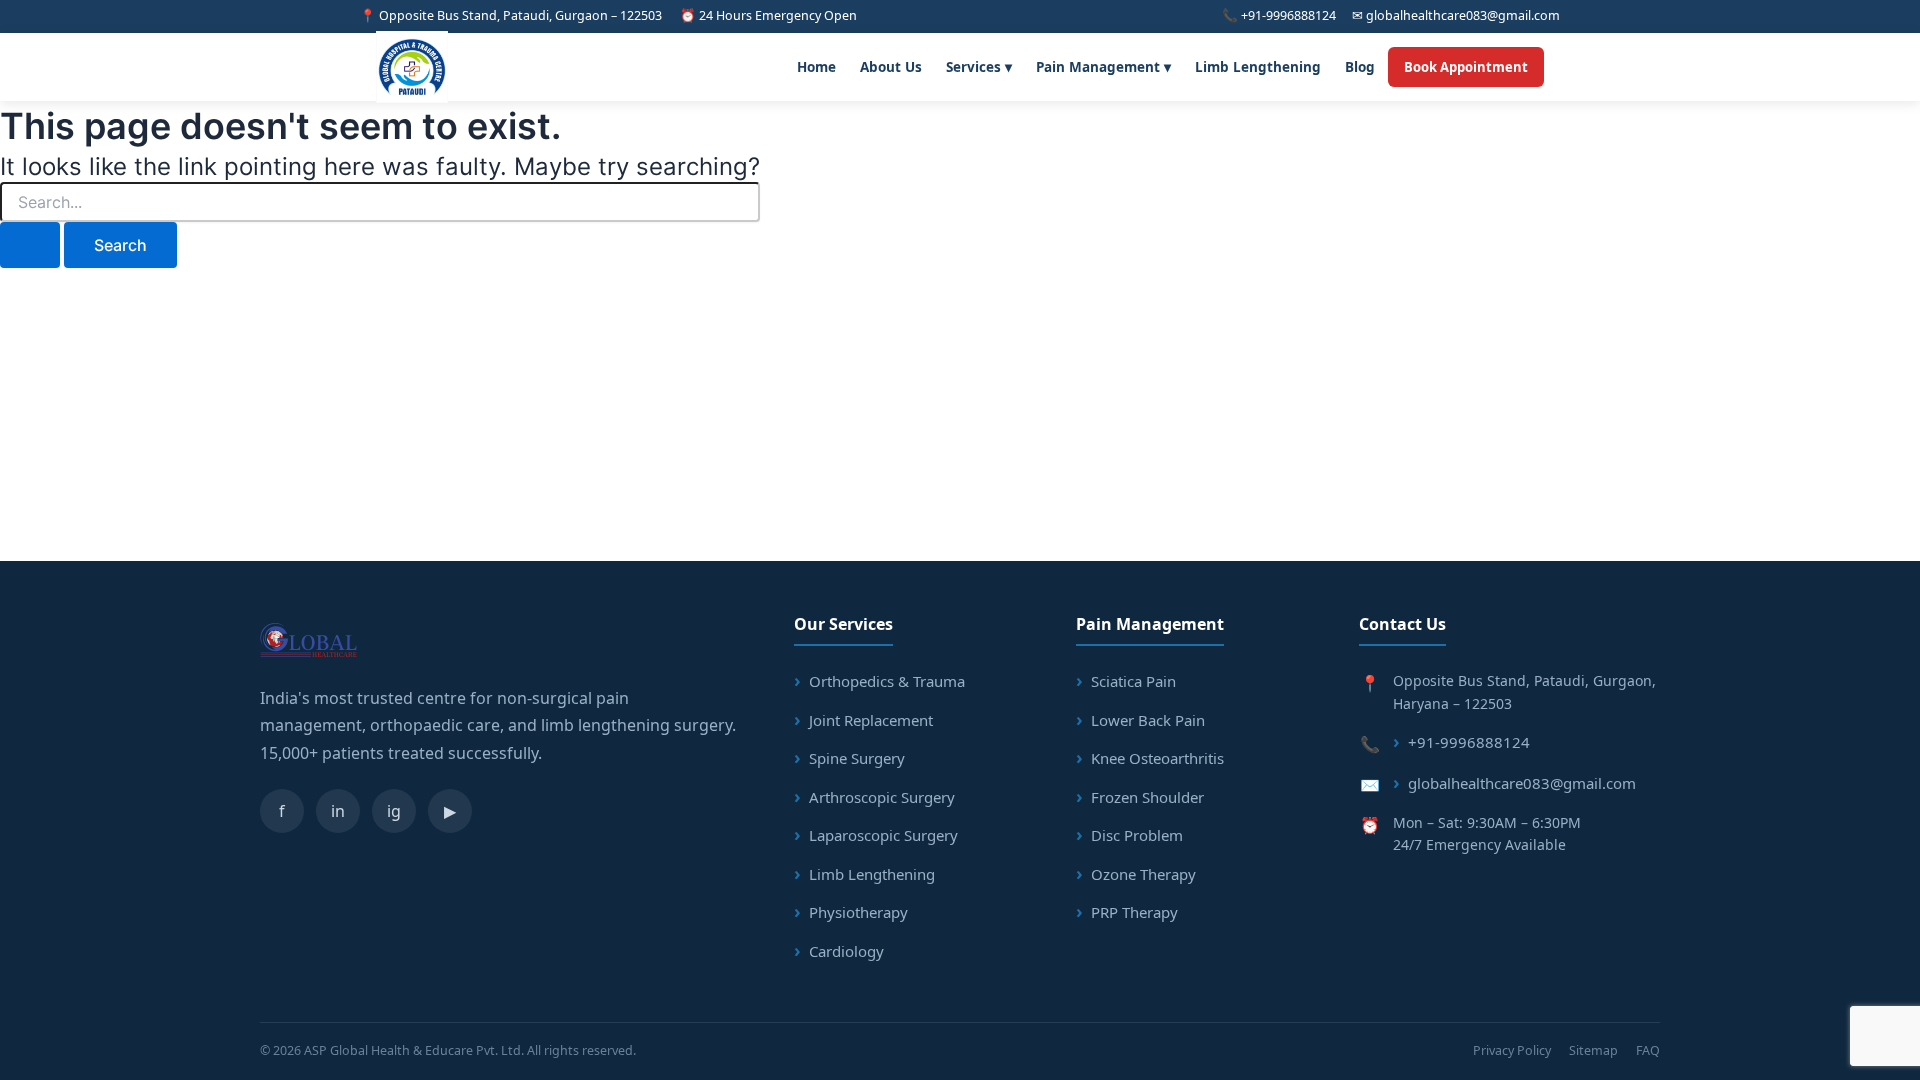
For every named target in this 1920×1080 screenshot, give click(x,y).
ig (394, 811)
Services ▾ (979, 67)
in (338, 811)
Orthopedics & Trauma (887, 681)
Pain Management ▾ (1103, 67)
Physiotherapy (858, 912)
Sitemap (1593, 1050)
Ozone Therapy (1143, 874)
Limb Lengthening (1258, 67)
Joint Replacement (871, 720)
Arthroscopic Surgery (882, 797)
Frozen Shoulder (1147, 797)
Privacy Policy (1512, 1050)
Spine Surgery (857, 758)
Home (816, 67)
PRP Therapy (1134, 912)
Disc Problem (1137, 835)
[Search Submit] (30, 245)
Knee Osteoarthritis (1157, 758)
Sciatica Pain (1133, 681)
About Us (891, 67)
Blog (1360, 67)
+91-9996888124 (1469, 742)
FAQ (1648, 1050)
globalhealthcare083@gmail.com (1522, 783)
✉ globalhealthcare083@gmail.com (1456, 15)
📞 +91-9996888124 (1279, 15)
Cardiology (846, 951)
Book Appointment (1466, 67)
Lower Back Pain (1148, 720)
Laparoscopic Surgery (883, 835)
